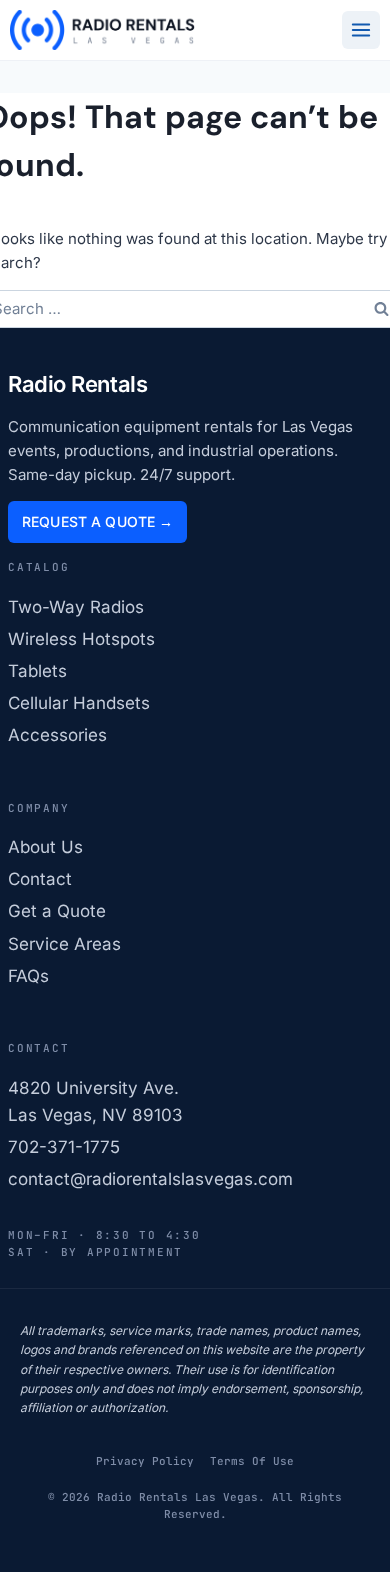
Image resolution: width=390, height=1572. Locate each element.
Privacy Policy (145, 1461)
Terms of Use (252, 1461)
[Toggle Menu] (361, 30)
